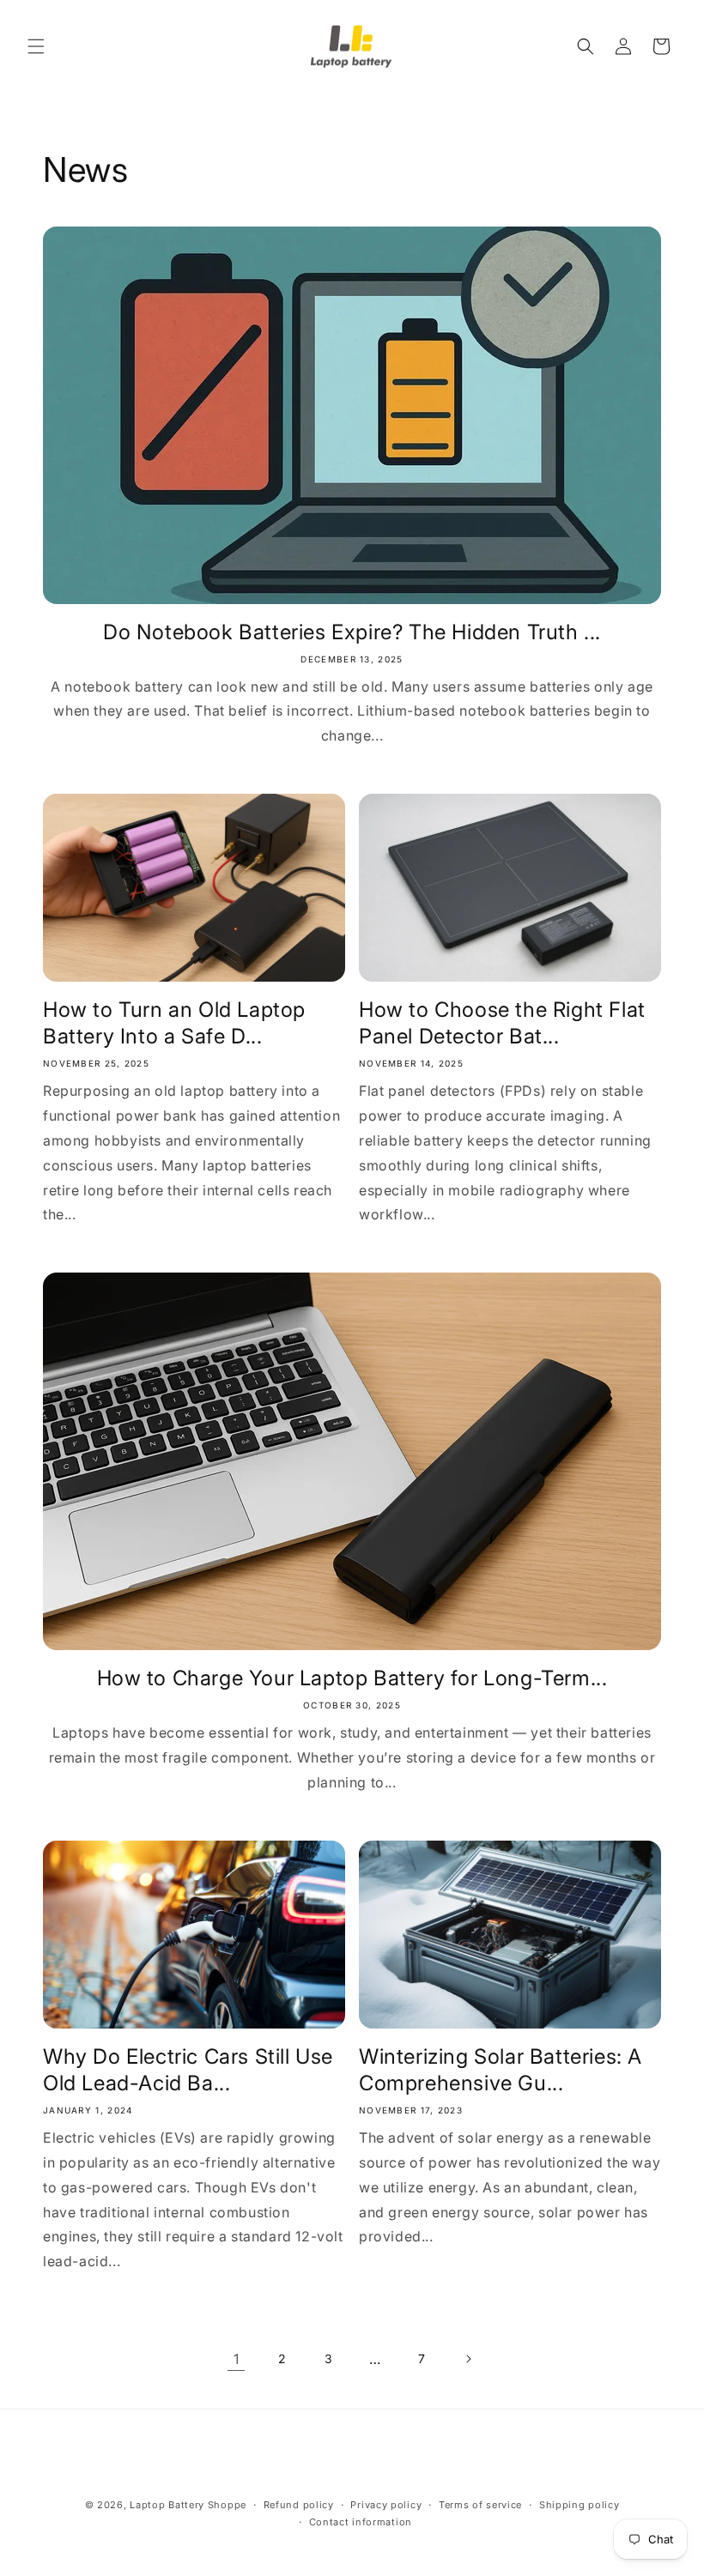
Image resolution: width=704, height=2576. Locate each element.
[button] (36, 46)
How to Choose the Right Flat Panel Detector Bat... (502, 1023)
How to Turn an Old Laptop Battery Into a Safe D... (174, 1023)
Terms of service (480, 2505)
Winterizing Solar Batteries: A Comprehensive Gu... (501, 2070)
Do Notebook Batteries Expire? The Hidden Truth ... (352, 632)
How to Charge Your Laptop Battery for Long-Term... (352, 1678)
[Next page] (468, 2359)
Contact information (361, 2522)
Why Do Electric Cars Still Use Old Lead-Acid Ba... (188, 2070)
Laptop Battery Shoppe (188, 2505)
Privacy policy (386, 2505)
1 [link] (237, 2359)
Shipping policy (580, 2505)
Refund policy (299, 2505)
